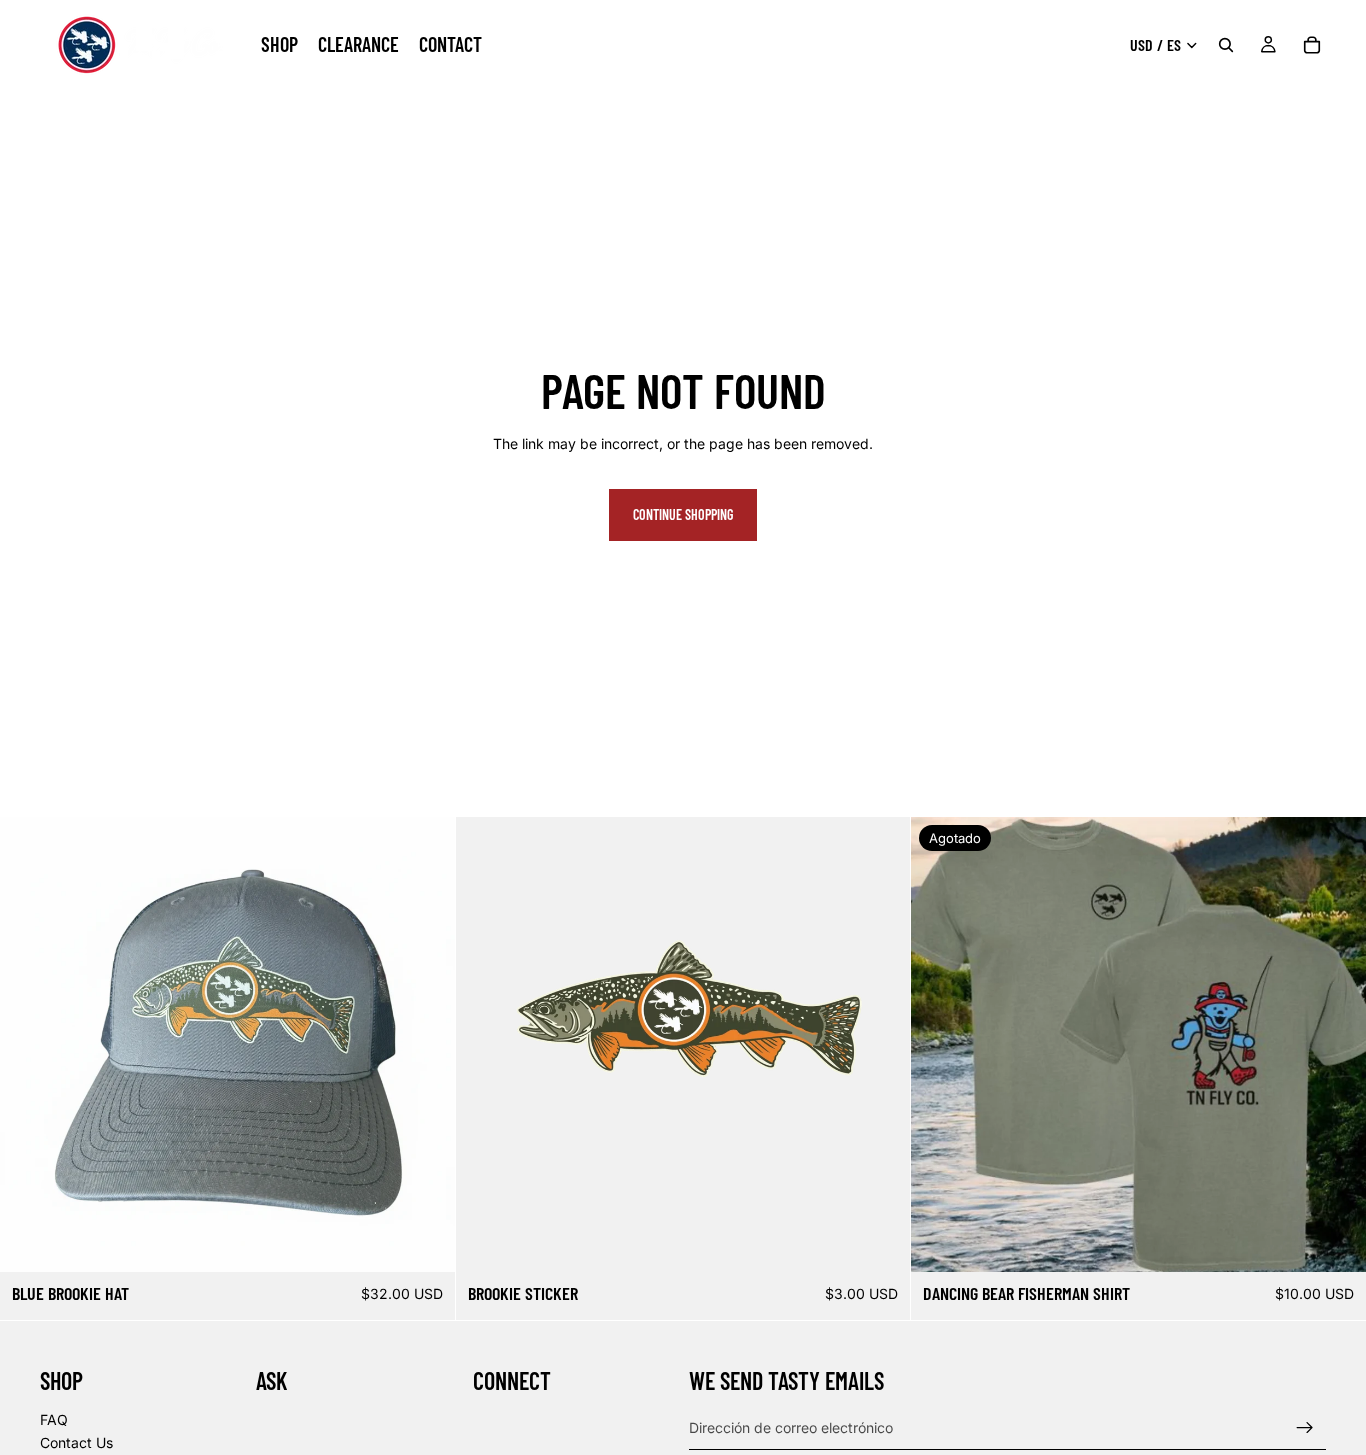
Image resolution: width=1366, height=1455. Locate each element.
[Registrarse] (1305, 1427)
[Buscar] (1226, 45)
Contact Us (76, 1442)
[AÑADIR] (424, 1241)
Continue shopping (683, 514)
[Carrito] (1312, 45)
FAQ (54, 1418)
